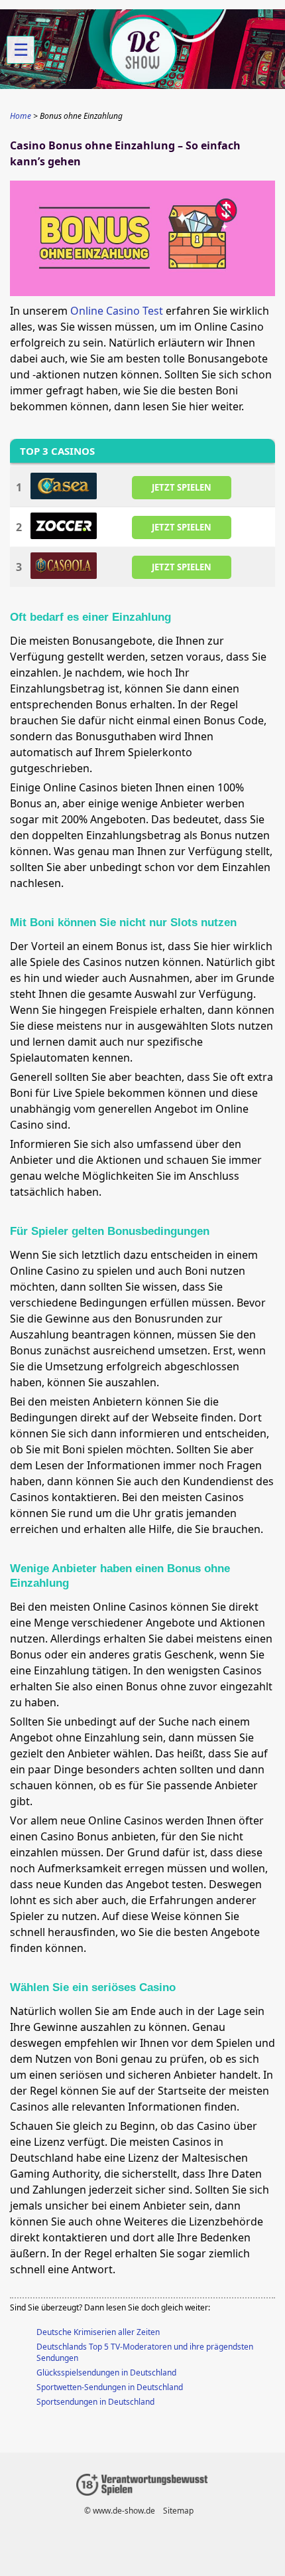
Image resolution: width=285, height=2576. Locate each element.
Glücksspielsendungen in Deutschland (106, 2373)
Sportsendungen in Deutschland (95, 2402)
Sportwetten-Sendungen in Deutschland (110, 2387)
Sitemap (178, 2511)
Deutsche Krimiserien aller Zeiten (98, 2332)
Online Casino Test (117, 311)
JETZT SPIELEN (182, 487)
